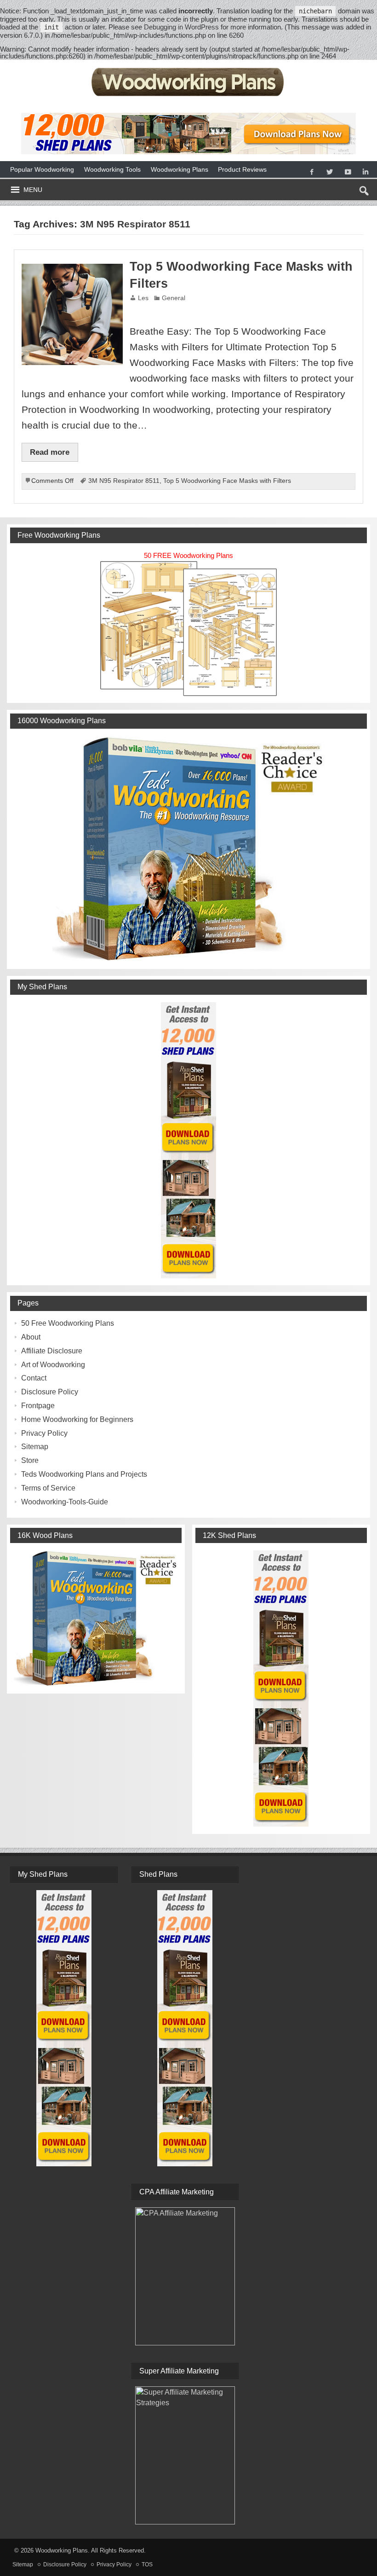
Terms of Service (48, 1488)
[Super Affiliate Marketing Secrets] (185, 2455)
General (174, 298)
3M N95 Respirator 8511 (124, 481)
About (31, 1337)
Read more (50, 452)
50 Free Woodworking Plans (68, 1323)
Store (30, 1460)
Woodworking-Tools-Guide (65, 1502)
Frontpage (38, 1406)
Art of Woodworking (53, 1365)
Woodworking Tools (112, 169)
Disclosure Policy (50, 1392)
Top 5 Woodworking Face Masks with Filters (227, 481)
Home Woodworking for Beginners (77, 1419)
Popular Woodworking (42, 169)
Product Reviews (242, 169)
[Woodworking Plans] (189, 67)
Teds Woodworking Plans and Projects (84, 1474)
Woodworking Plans (180, 169)
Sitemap (35, 1447)
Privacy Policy (44, 1433)
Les (143, 298)
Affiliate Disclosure (52, 1351)
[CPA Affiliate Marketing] (185, 2276)
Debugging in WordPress (181, 27)
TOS (147, 2564)
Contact (34, 1378)
